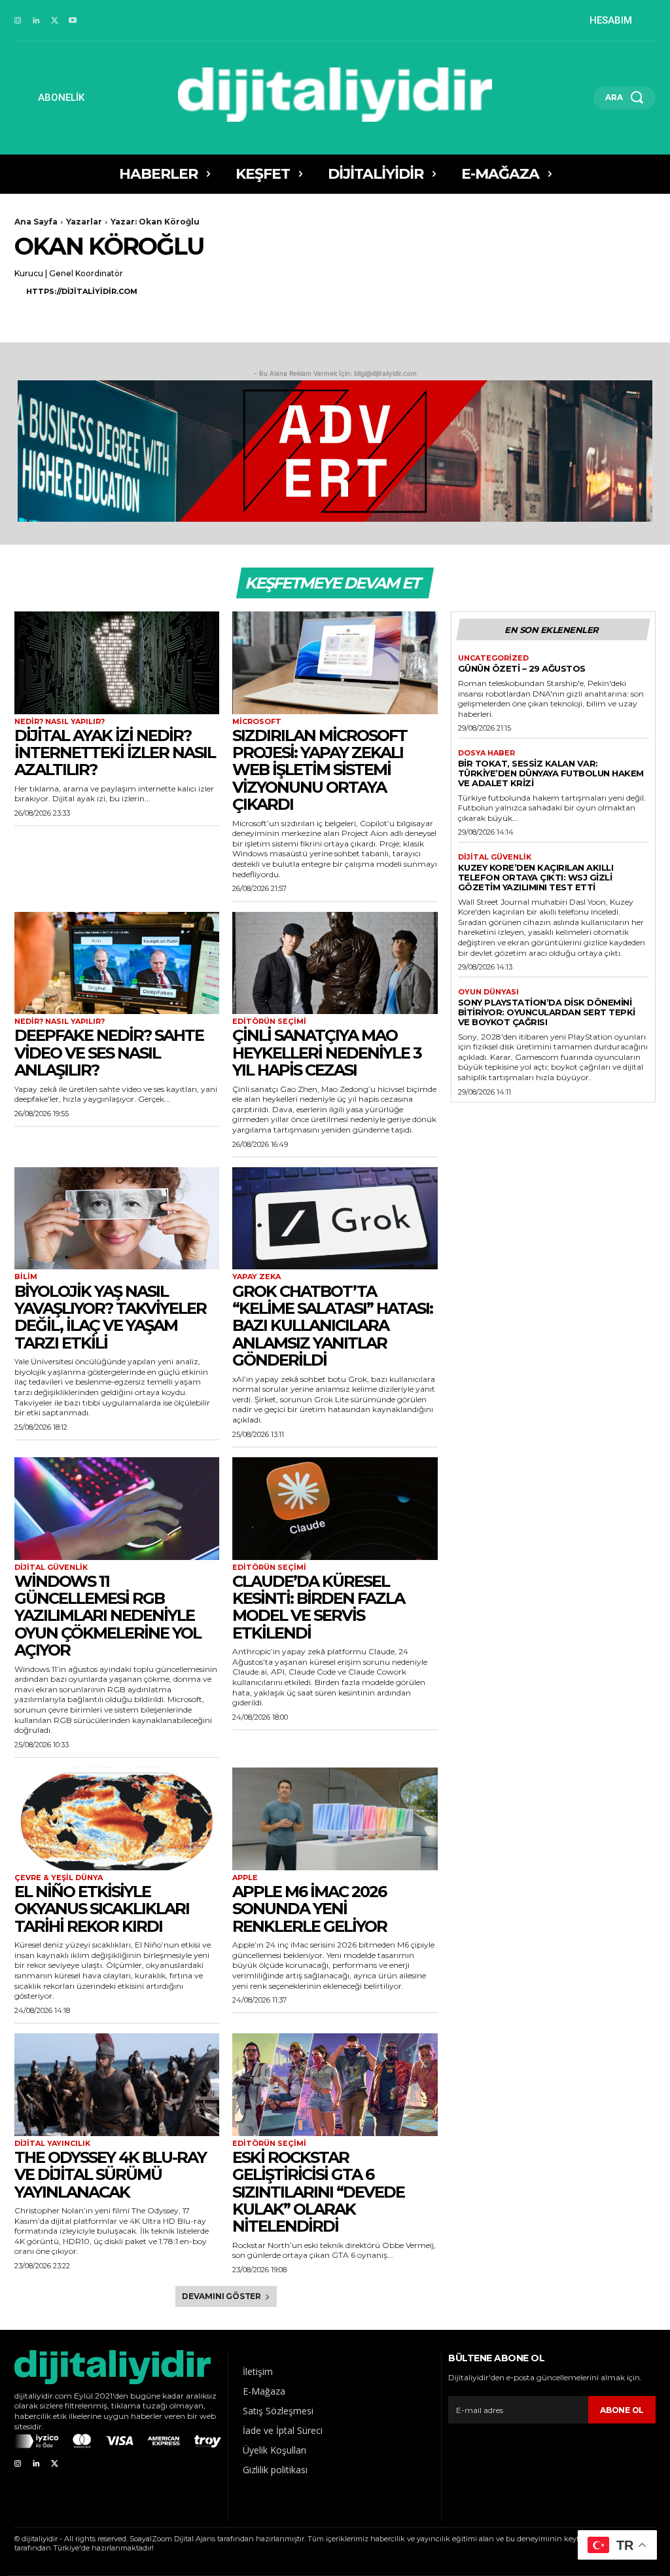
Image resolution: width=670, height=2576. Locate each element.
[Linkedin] (36, 21)
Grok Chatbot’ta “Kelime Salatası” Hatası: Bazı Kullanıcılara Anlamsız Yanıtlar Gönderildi (332, 1326)
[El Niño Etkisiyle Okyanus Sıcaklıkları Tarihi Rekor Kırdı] (117, 1819)
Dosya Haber (486, 753)
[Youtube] (73, 21)
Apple (245, 1878)
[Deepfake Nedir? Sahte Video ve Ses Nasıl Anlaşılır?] (117, 963)
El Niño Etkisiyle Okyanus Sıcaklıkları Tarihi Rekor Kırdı (102, 1909)
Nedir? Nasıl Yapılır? (60, 722)
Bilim (26, 1277)
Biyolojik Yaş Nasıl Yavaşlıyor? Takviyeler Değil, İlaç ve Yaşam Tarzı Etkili (110, 1317)
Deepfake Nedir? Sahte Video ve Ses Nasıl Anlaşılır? (109, 1053)
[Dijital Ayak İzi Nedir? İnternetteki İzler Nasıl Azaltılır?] (117, 663)
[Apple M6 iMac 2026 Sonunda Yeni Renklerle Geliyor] (335, 1819)
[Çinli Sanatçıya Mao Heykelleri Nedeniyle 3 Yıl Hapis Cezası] (335, 963)
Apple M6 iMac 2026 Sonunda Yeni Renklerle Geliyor (309, 1909)
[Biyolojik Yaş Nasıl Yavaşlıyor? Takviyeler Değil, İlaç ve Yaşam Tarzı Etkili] (117, 1219)
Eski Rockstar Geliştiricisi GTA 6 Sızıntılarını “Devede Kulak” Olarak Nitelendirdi (318, 2192)
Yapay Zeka (256, 1277)
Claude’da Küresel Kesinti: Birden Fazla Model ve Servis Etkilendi (318, 1607)
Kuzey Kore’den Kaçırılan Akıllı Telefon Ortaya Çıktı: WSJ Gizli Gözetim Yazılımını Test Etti (536, 877)
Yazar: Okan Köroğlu (155, 222)
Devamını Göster (221, 2296)
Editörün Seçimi (269, 1022)
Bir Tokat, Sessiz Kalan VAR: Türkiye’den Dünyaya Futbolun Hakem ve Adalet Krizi (551, 773)
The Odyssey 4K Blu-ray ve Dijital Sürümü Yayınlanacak (110, 2175)
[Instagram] (18, 21)
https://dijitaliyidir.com (82, 291)
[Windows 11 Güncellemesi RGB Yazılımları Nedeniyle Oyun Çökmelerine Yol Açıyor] (117, 1509)
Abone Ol (622, 2410)
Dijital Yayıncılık (52, 2144)
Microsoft (257, 722)
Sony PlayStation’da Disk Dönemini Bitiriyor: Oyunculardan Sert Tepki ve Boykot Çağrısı (547, 1012)
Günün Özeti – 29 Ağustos (522, 668)
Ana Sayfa (36, 222)
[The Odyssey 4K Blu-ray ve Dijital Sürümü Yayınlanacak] (117, 2085)
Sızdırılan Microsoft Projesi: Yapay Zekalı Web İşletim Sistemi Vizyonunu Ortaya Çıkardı (320, 770)
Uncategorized (493, 658)
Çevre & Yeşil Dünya (59, 1878)
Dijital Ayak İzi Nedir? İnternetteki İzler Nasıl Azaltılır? (115, 753)
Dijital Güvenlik (51, 1568)
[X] (54, 21)
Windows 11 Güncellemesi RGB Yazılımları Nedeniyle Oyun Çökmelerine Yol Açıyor (108, 1616)
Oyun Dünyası (488, 992)
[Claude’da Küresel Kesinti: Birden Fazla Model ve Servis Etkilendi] (335, 1509)
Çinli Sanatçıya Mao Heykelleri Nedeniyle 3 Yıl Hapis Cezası (327, 1053)
